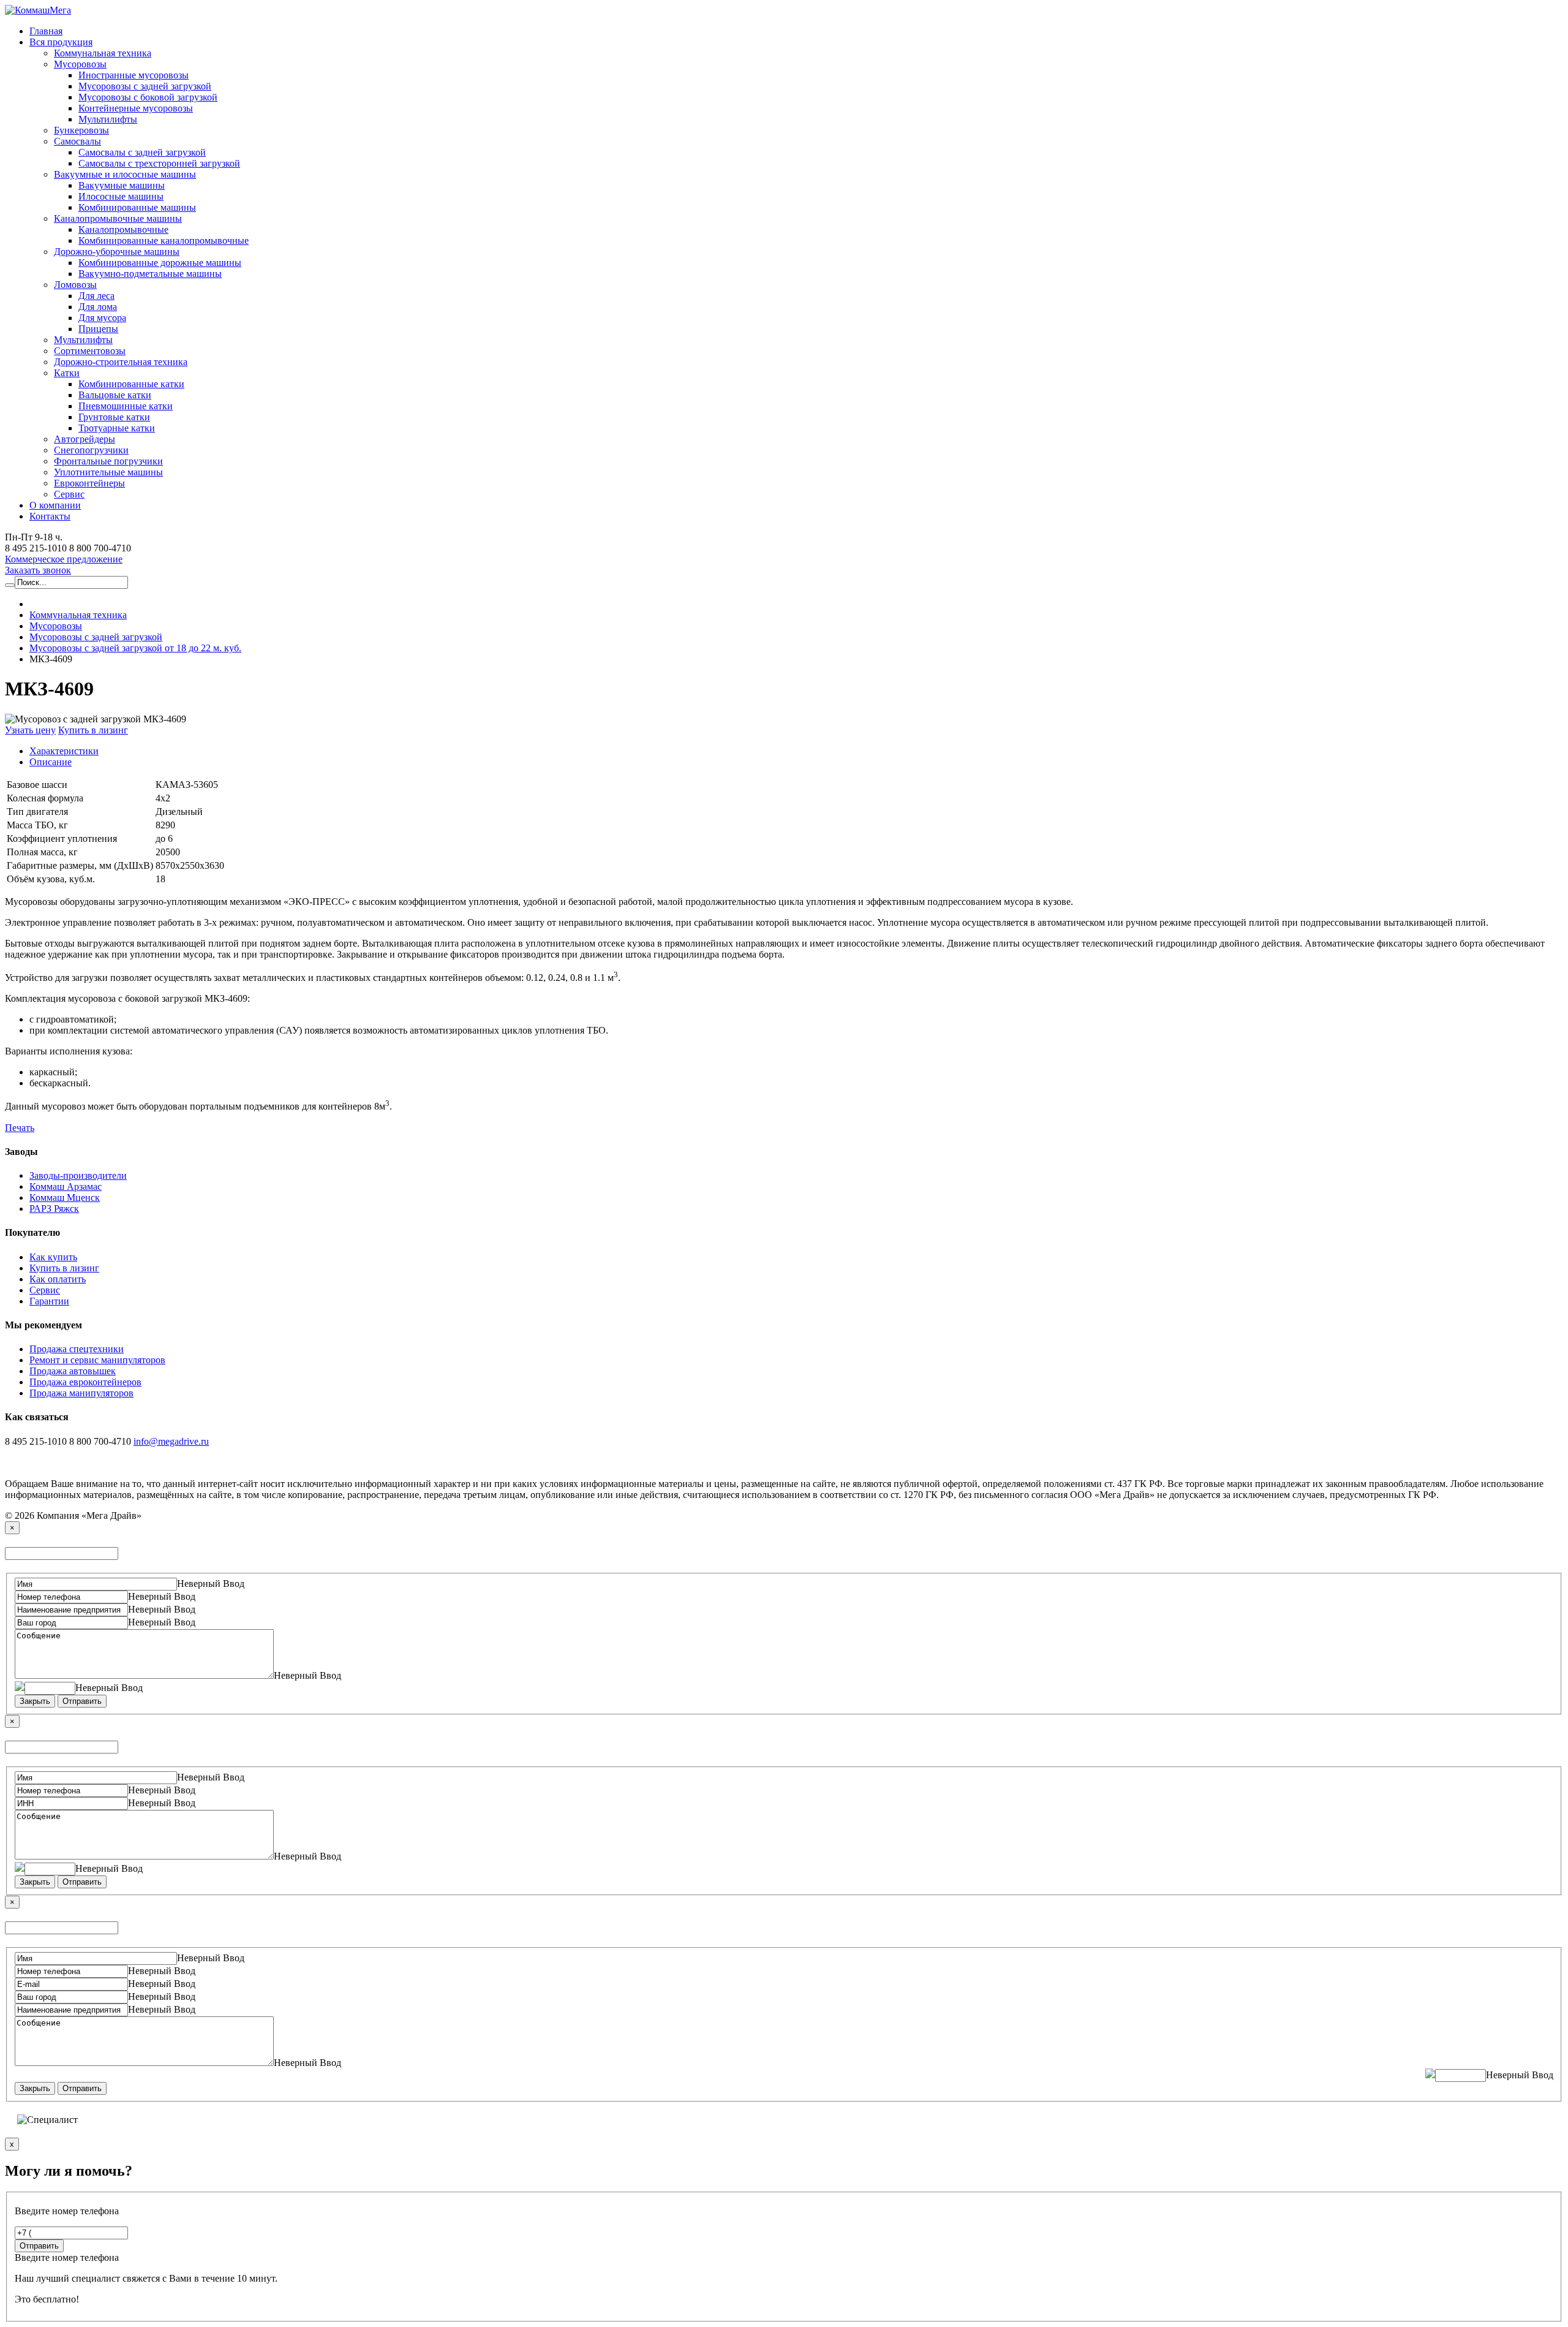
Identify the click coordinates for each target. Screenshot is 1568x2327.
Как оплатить (58, 1279)
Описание (51, 762)
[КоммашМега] (38, 10)
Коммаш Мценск (65, 1198)
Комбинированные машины (137, 207)
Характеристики (64, 751)
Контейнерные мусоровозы (136, 108)
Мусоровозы (80, 64)
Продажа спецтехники (77, 1349)
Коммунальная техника (103, 53)
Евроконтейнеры (89, 483)
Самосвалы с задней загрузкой (142, 152)
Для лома (98, 307)
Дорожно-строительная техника (121, 362)
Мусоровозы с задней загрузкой (145, 86)
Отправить (82, 1701)
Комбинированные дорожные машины (160, 263)
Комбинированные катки (131, 384)
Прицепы (98, 329)
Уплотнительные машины (108, 472)
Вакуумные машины (122, 185)
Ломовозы (75, 285)
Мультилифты (108, 119)
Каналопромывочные (123, 229)
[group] (64, 559)
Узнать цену (30, 730)
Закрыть (35, 1701)
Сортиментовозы (90, 351)
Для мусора (102, 318)
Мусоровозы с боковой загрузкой (148, 97)
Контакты (50, 516)
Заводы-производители (78, 1175)
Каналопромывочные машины (118, 218)
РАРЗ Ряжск (54, 1209)
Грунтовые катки (114, 417)
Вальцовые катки (115, 395)
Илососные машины (121, 196)
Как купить (53, 1257)
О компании (55, 505)
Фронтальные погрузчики (108, 461)
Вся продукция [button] (61, 42)
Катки (67, 373)
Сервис (69, 494)
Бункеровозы (81, 130)
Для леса (96, 296)
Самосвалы (77, 141)
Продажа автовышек (73, 1371)
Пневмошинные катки (126, 406)
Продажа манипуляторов (81, 1393)
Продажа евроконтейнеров (85, 1382)
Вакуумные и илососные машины (125, 174)
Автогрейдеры (85, 439)
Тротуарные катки (117, 428)
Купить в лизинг (93, 730)
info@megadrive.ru (171, 1441)
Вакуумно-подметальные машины (150, 274)
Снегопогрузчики (91, 450)
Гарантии (49, 1301)
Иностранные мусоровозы (134, 75)
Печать (20, 1128)
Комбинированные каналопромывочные (164, 240)
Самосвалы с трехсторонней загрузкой (159, 163)
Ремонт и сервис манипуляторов (97, 1360)
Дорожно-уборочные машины (117, 252)
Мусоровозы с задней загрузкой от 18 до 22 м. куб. (135, 648)
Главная (46, 31)
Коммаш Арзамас (66, 1186)
